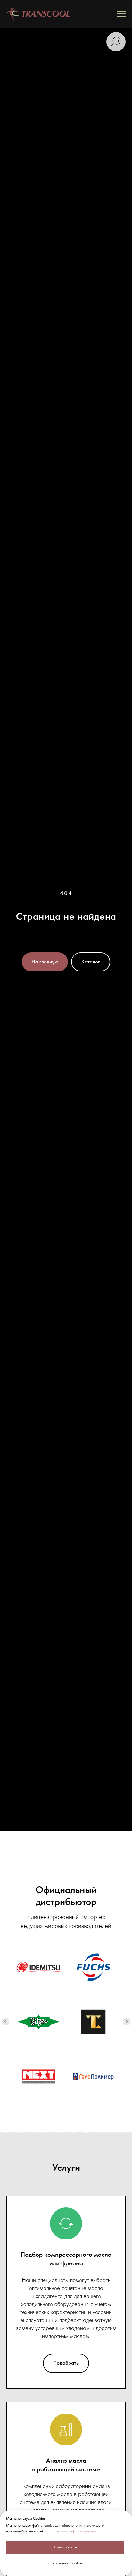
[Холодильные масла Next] (39, 2077)
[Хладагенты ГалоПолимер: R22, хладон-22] (93, 2077)
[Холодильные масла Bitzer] (39, 2022)
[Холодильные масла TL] (93, 2022)
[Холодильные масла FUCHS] (93, 1967)
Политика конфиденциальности (76, 2531)
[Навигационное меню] (121, 14)
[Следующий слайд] (127, 2022)
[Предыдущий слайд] (5, 2022)
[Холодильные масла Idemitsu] (39, 1967)
